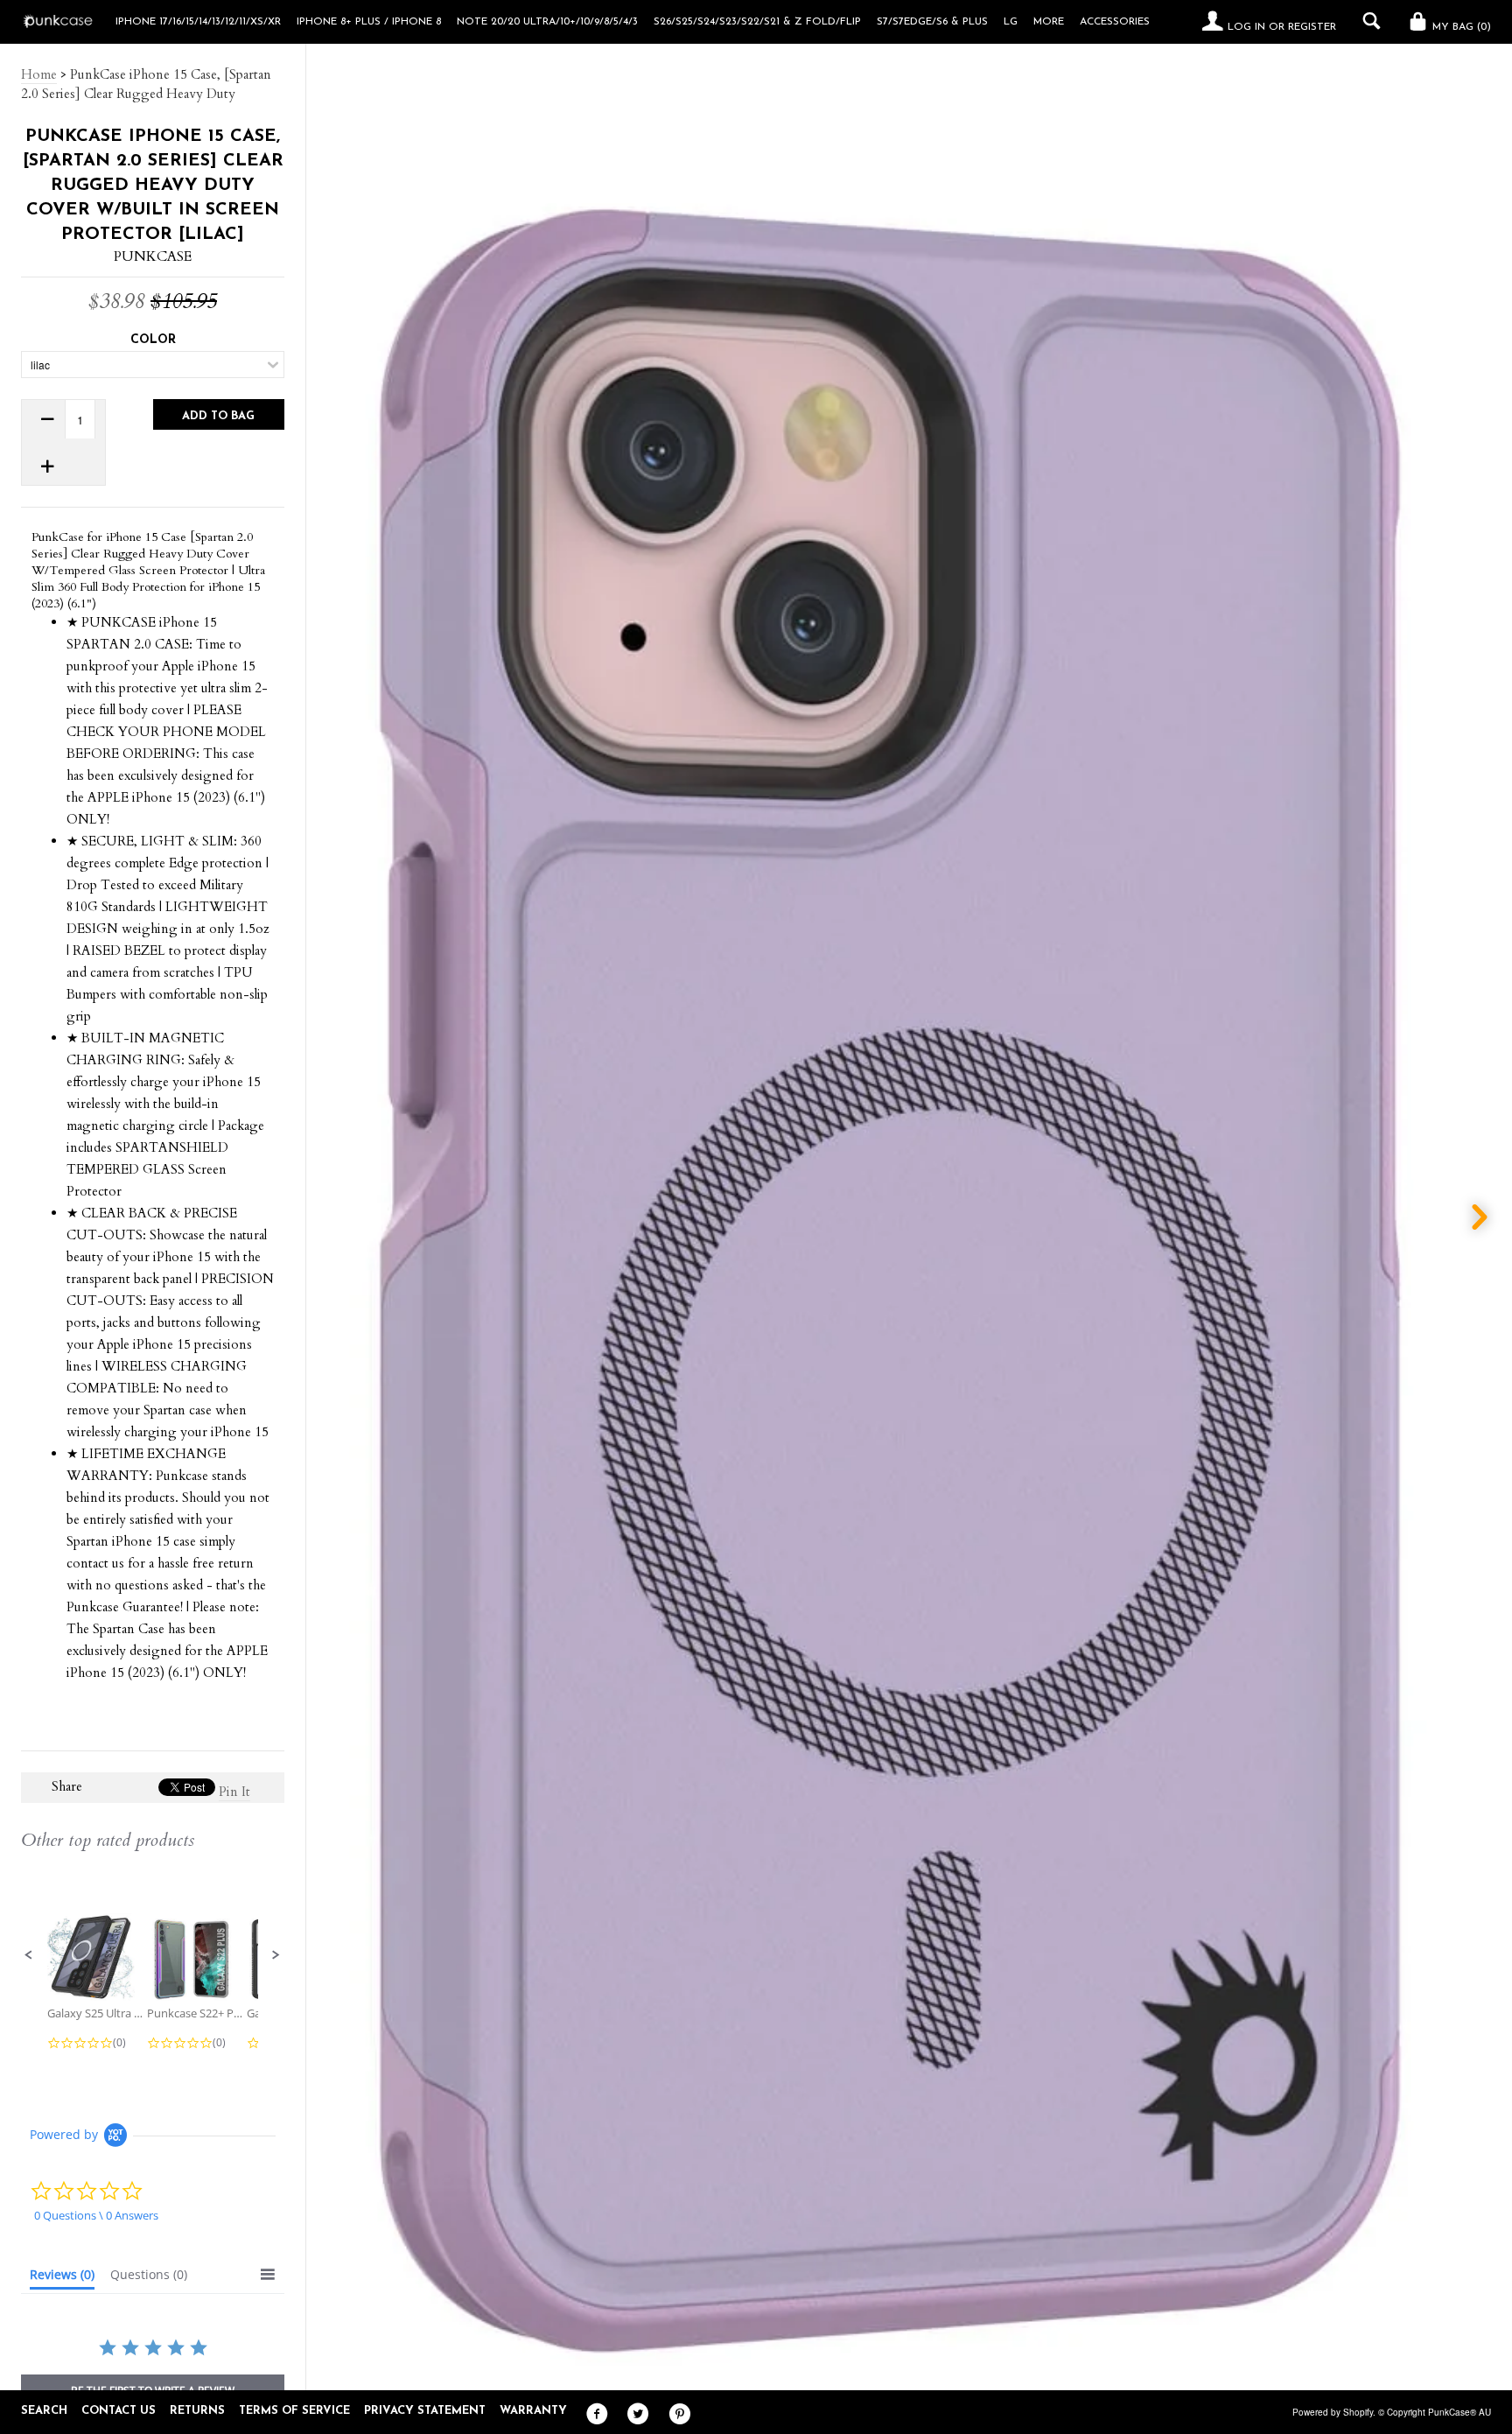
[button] (29, 1955)
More (1049, 22)
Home (39, 74)
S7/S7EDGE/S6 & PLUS (932, 22)
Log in (1246, 27)
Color (153, 340)
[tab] (62, 2278)
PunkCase (153, 256)
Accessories (1115, 22)
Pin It (234, 1792)
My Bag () (1460, 27)
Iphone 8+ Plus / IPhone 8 (369, 22)
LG (1011, 22)
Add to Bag (218, 416)
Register (1312, 27)
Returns (197, 2411)
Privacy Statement (425, 2411)
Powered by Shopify (1333, 2412)
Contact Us (119, 2411)
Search (44, 2411)
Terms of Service (294, 2411)
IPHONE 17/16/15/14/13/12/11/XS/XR (198, 22)
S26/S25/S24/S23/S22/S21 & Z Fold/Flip (757, 22)
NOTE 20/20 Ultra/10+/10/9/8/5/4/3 (547, 22)
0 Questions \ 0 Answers (96, 2215)
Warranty (533, 2411)
